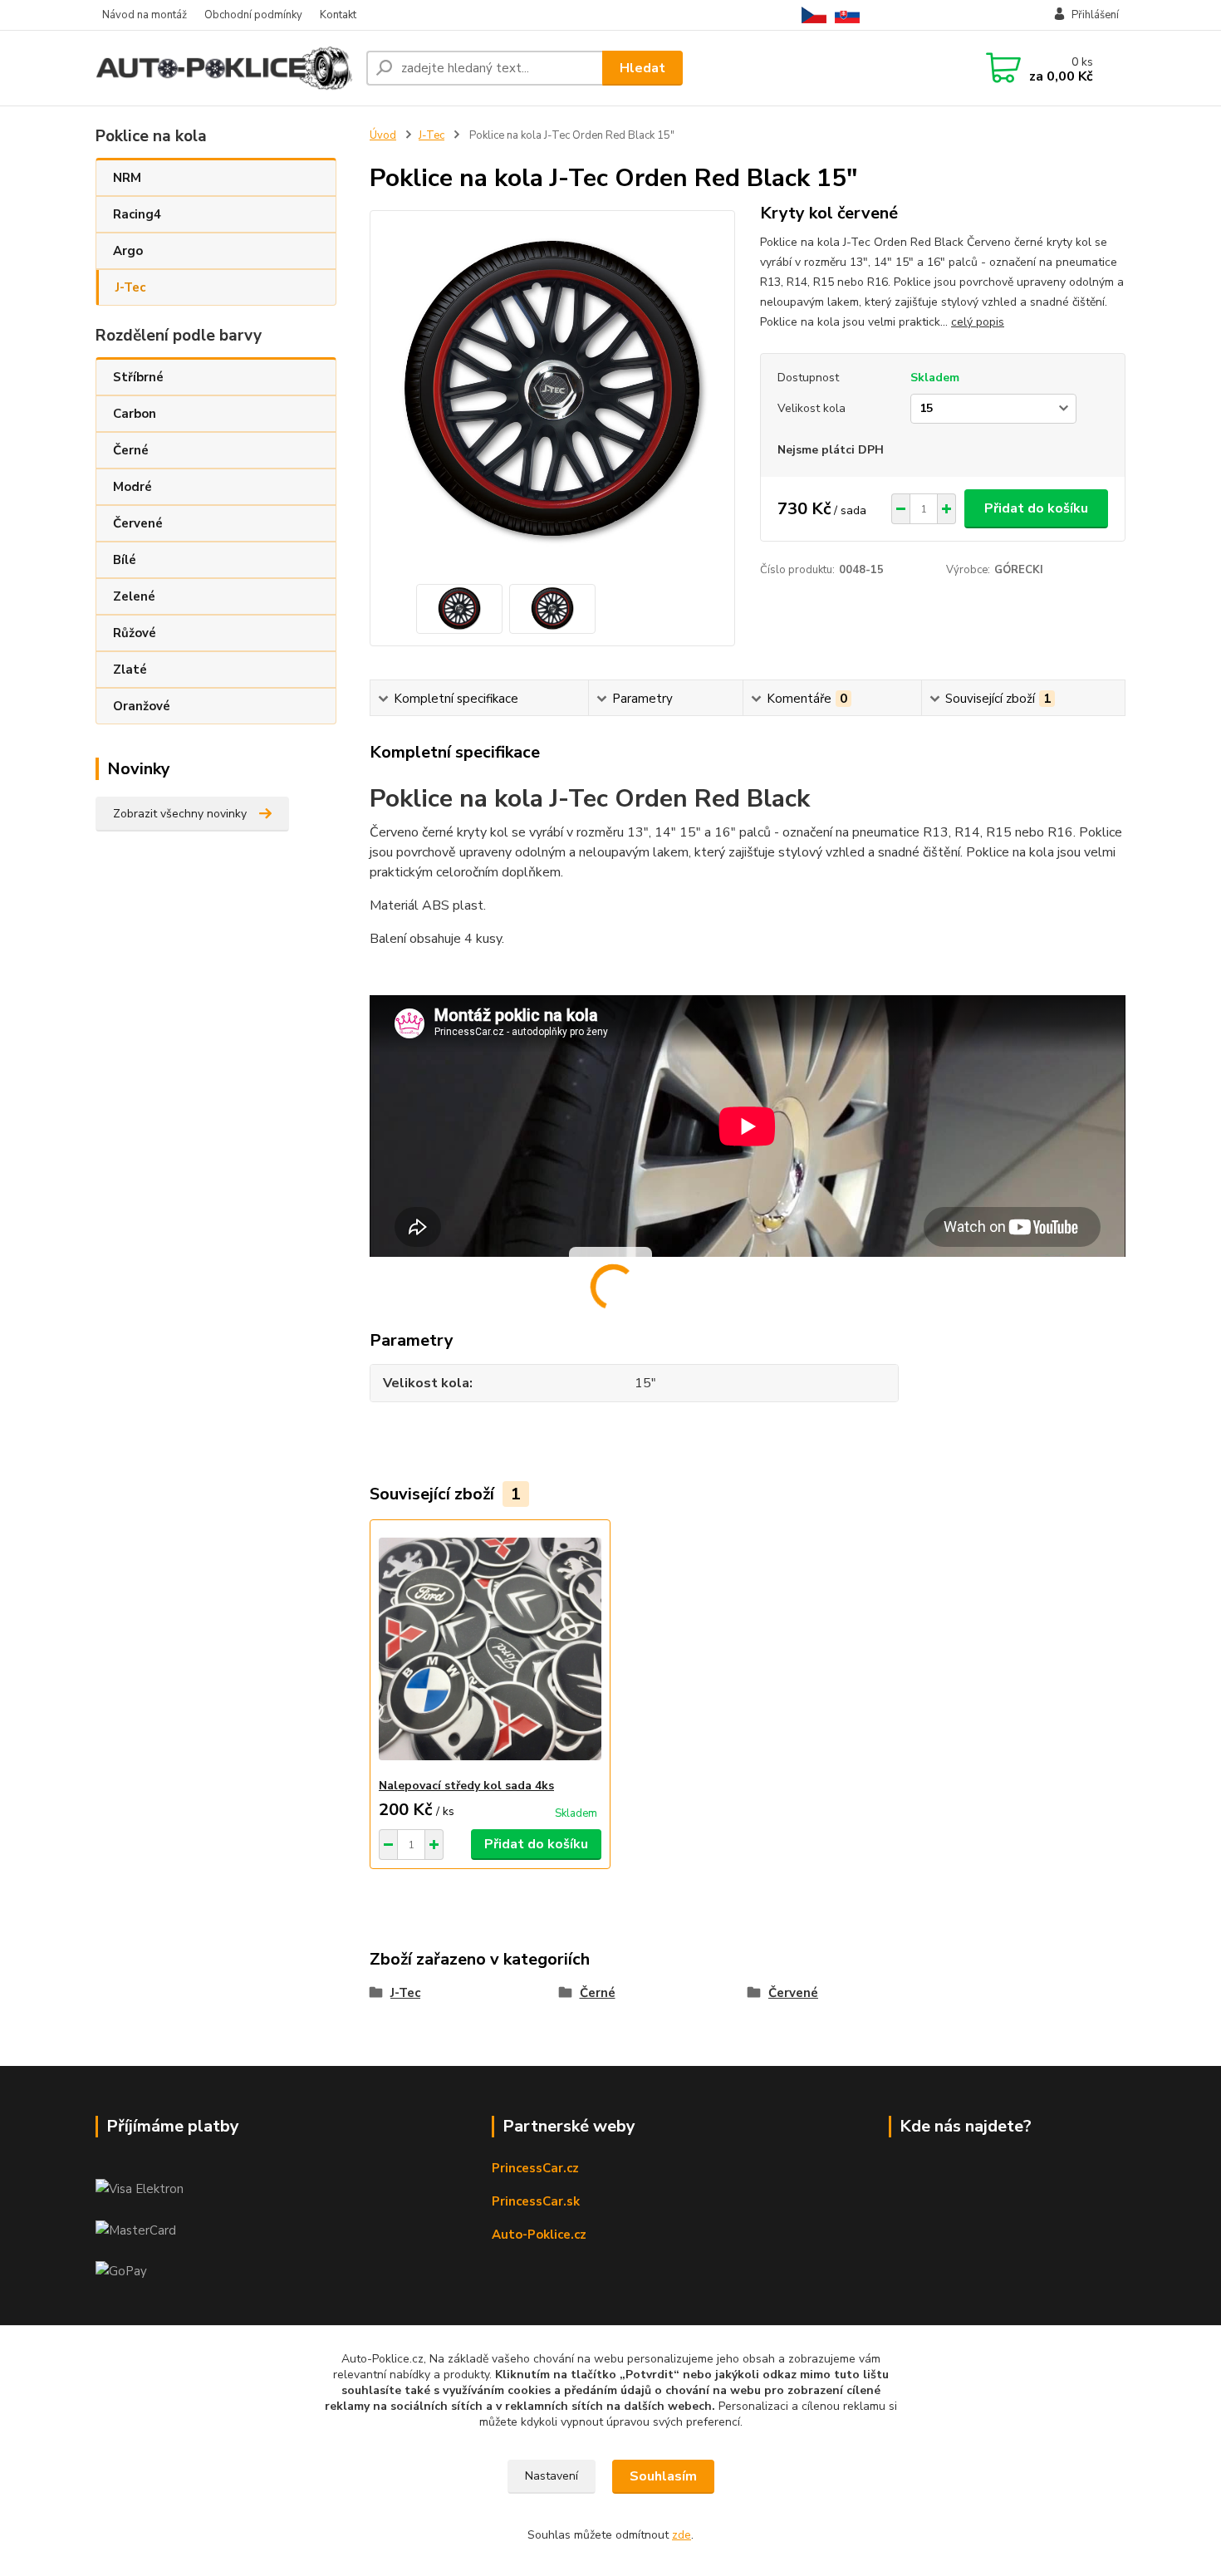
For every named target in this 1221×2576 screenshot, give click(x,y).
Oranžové (142, 706)
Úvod (383, 135)
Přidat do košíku (1036, 508)
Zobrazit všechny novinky (180, 814)
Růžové (135, 633)
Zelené (134, 596)
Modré (132, 487)
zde (682, 2535)
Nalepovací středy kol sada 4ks (466, 1786)
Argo (128, 251)
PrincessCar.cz (535, 2168)
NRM (127, 178)
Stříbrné (138, 377)
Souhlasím (663, 2476)
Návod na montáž (145, 15)
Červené (138, 523)
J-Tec (130, 287)
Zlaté (130, 670)
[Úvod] (224, 69)
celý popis (978, 322)
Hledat (642, 68)
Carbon (135, 414)
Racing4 (137, 214)
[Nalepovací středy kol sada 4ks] (490, 1649)
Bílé (125, 560)
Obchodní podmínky (253, 15)
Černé (131, 450)
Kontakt (338, 15)
